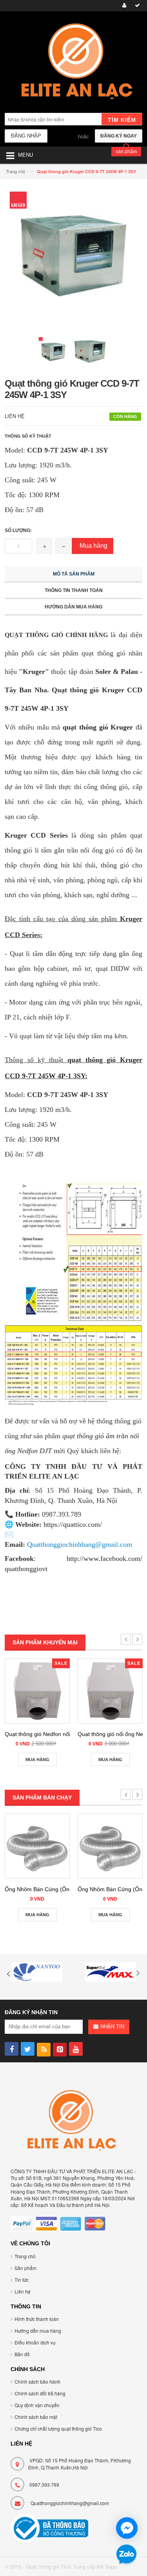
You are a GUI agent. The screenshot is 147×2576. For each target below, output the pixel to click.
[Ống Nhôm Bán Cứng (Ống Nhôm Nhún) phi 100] (37, 1846)
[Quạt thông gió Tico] (73, 63)
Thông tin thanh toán (74, 590)
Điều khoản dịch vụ (35, 2342)
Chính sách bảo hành (37, 2381)
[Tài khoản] (123, 6)
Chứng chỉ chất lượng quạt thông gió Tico (58, 2428)
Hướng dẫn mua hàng (73, 607)
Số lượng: (18, 530)
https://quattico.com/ (73, 1524)
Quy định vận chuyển (37, 2405)
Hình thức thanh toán (37, 2319)
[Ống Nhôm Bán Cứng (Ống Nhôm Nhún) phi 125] (110, 1846)
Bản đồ (22, 2354)
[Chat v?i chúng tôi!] (127, 2528)
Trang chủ (15, 171)
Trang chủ (25, 2256)
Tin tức (22, 2280)
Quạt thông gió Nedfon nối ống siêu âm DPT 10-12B (70, 1734)
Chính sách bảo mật (36, 2417)
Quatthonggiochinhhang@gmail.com (70, 2503)
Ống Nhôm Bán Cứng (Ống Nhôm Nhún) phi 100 (65, 1889)
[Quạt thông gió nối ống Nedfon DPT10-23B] (110, 1691)
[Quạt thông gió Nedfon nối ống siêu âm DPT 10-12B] (37, 1691)
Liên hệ (23, 2291)
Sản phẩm (25, 2268)
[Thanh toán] (136, 6)
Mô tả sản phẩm (74, 574)
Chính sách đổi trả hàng (40, 2393)
